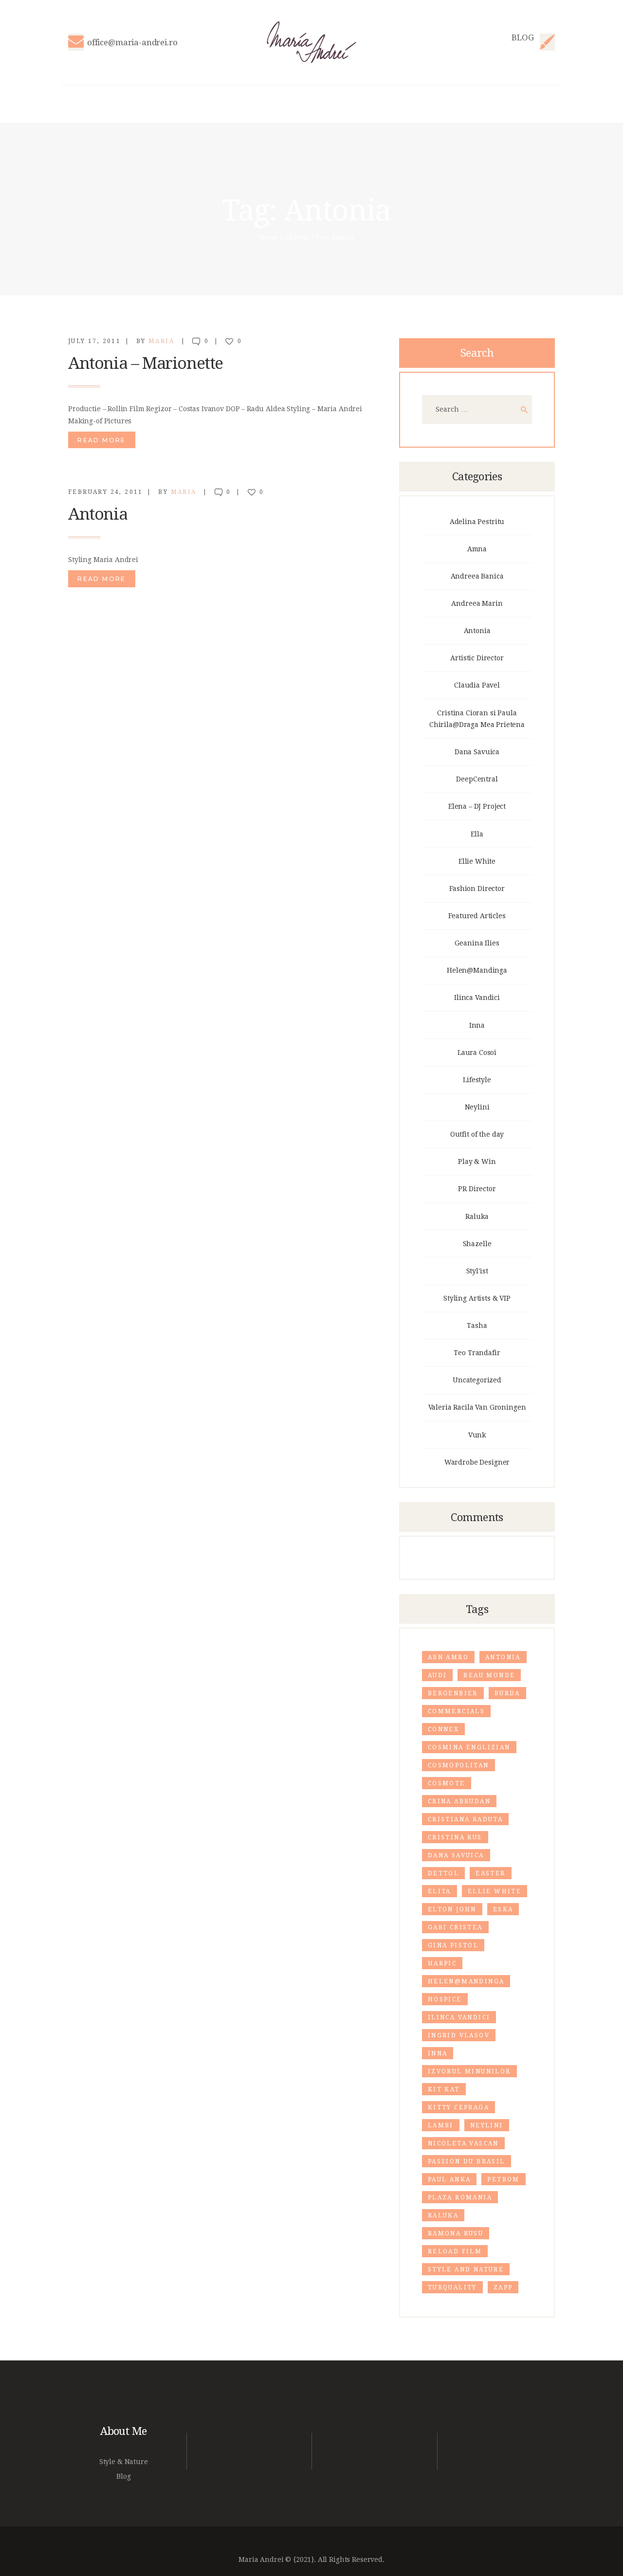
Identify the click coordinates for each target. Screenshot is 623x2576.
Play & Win (477, 1161)
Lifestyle (477, 1080)
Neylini (477, 1107)
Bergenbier (453, 1693)
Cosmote (447, 1783)
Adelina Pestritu (477, 522)
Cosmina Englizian (469, 1747)
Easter (490, 1873)
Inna (477, 1025)
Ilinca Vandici (477, 998)
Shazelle (477, 1244)
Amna (477, 549)
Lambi (441, 2125)
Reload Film (455, 2251)
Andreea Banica (477, 576)
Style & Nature (124, 2462)
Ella (477, 834)
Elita (440, 1891)
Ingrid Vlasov (459, 2035)
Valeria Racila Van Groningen (477, 1407)
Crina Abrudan (459, 1801)
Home (268, 237)
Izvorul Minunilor (469, 2071)
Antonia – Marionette (146, 363)
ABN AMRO (448, 1657)
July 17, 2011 (94, 341)
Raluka (477, 1216)
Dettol (443, 1873)
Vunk (477, 1435)
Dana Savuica (477, 752)
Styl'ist (477, 1271)
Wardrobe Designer (477, 1462)
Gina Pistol (453, 1945)
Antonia (98, 514)
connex (443, 1729)
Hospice (445, 1999)
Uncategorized (477, 1380)
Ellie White (477, 861)
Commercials (456, 1711)
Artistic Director (477, 658)
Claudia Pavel (477, 685)
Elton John (452, 1909)
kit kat (444, 2089)
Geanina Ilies (477, 943)
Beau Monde (489, 1675)
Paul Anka (449, 2179)
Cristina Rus (455, 1837)
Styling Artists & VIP (477, 1298)
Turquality (452, 2287)
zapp (503, 2287)
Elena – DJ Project (477, 806)
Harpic (442, 1963)
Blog (123, 2476)
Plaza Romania (460, 2197)
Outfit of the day (477, 1134)
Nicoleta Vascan (463, 2143)
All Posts (297, 237)
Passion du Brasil (467, 2161)
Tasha (477, 1325)
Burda (507, 1693)
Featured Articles (477, 916)
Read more (102, 440)
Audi (438, 1675)
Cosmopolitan (458, 1765)
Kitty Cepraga (458, 2107)
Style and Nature (466, 2269)
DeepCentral (477, 779)
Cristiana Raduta (465, 1819)
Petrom (503, 2179)
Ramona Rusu (456, 2233)
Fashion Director (477, 889)
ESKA (503, 1909)
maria (163, 341)
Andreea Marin (477, 603)
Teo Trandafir (477, 1353)
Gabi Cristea (455, 1927)
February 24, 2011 (106, 492)
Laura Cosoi (477, 1052)
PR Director (477, 1189)
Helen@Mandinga (477, 970)
